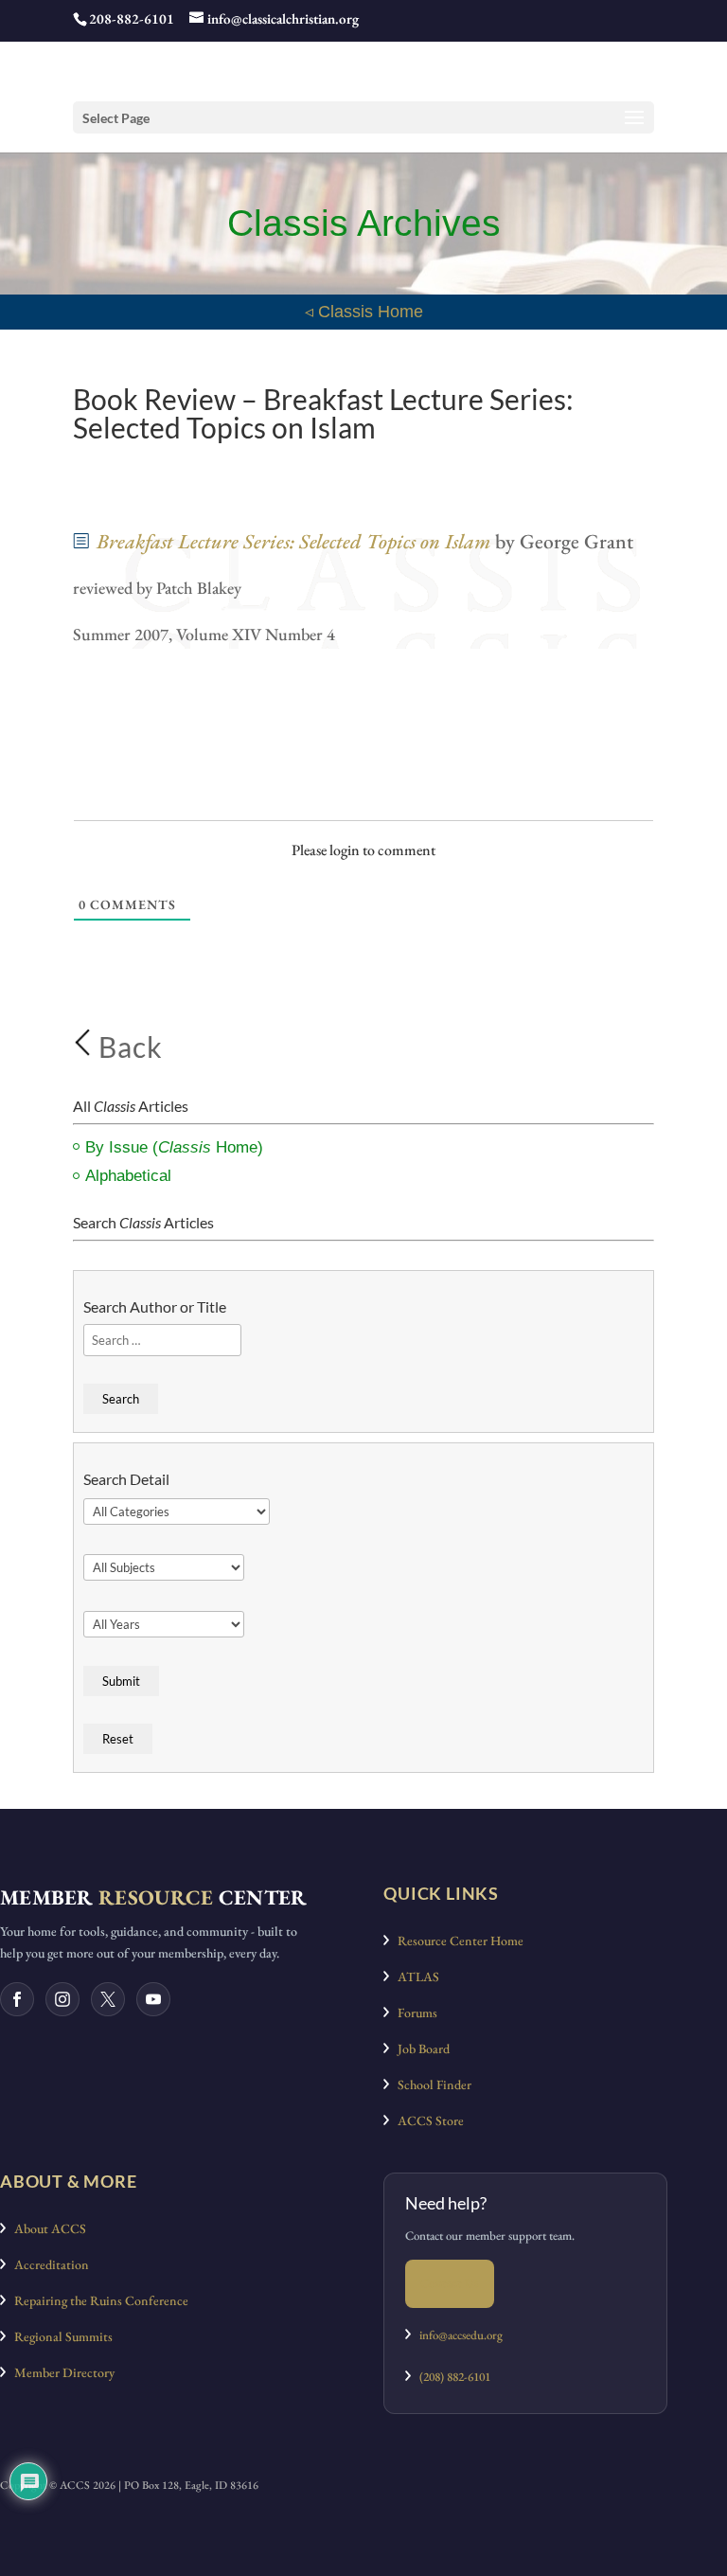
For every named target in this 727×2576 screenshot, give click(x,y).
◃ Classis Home (364, 312)
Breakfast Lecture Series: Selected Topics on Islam (293, 541)
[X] (108, 1999)
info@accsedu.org (461, 2335)
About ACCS (46, 2228)
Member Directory (60, 2372)
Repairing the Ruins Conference (97, 2300)
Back (127, 1046)
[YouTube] (153, 1999)
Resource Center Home (456, 1941)
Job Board (419, 2048)
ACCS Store (426, 2120)
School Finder (430, 2084)
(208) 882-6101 (451, 2377)
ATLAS (414, 1977)
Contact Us (450, 2283)
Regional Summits (59, 2336)
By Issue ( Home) (174, 1147)
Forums (413, 2012)
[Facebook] (17, 1999)
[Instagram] (62, 1999)
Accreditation (47, 2264)
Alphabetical (128, 1176)
